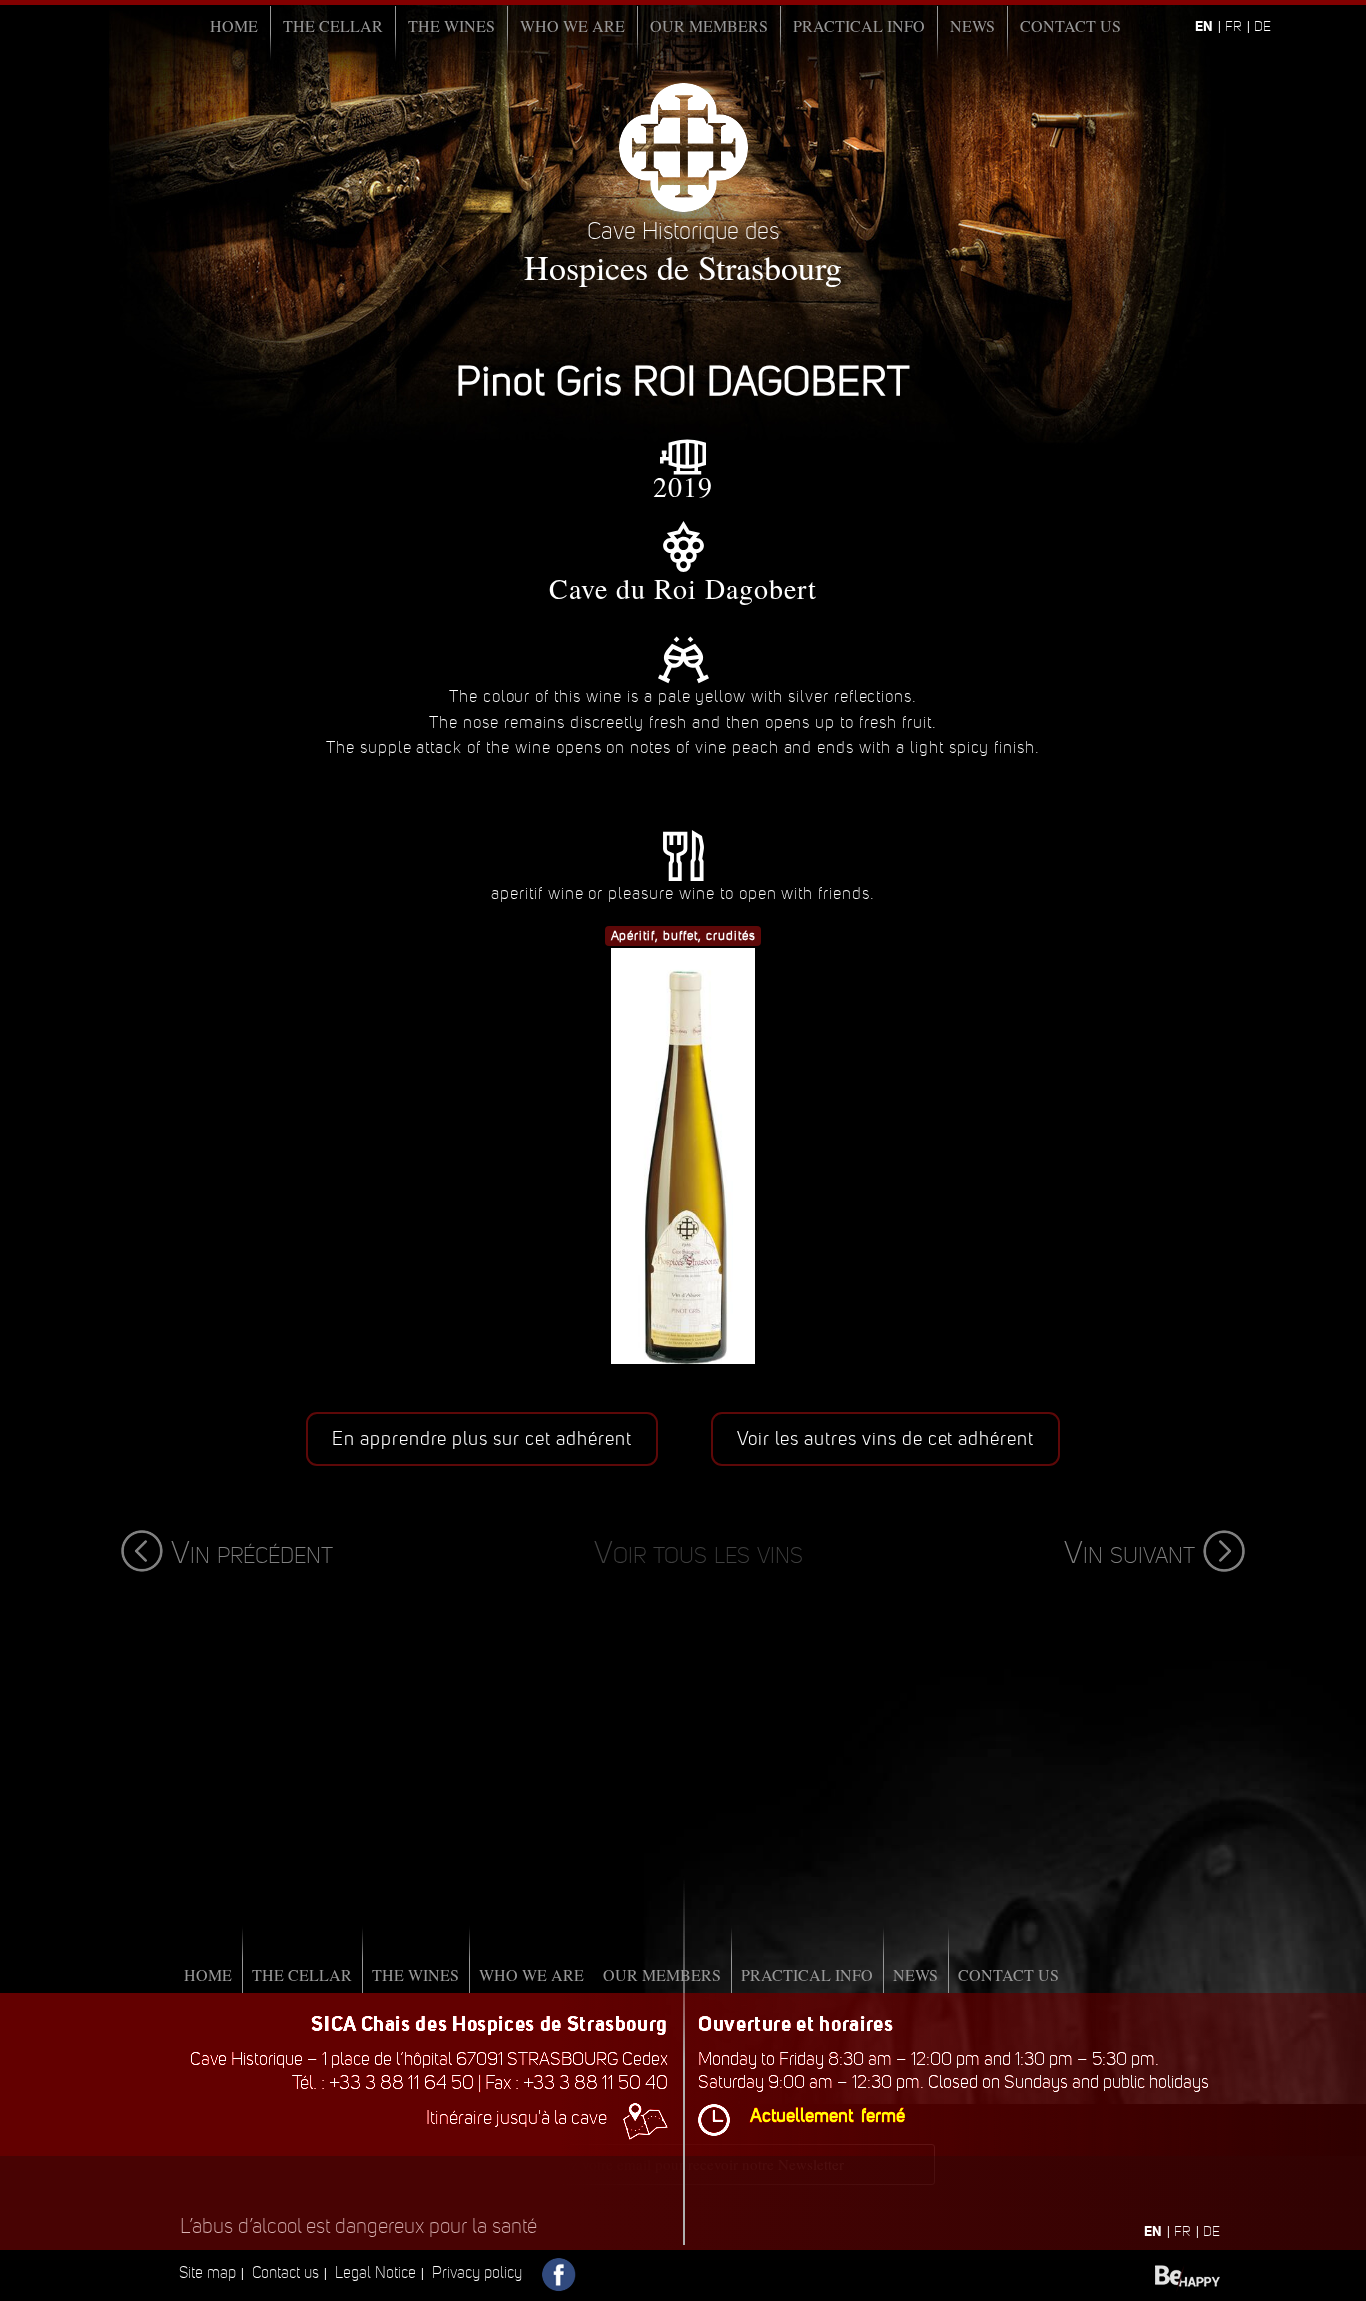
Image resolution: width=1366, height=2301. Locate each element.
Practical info (859, 25)
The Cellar (333, 25)
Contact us (1070, 25)
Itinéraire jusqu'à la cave (516, 2117)
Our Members (709, 25)
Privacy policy (477, 2272)
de (1262, 26)
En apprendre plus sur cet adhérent (482, 1439)
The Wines (451, 25)
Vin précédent (252, 1552)
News (972, 25)
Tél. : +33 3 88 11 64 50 (383, 2082)
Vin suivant (1129, 1552)
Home (234, 25)
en (1204, 26)
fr (1233, 26)
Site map (207, 2272)
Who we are (572, 25)
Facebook (559, 2275)
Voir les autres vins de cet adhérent (886, 1439)
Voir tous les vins (698, 1552)
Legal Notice (375, 2272)
